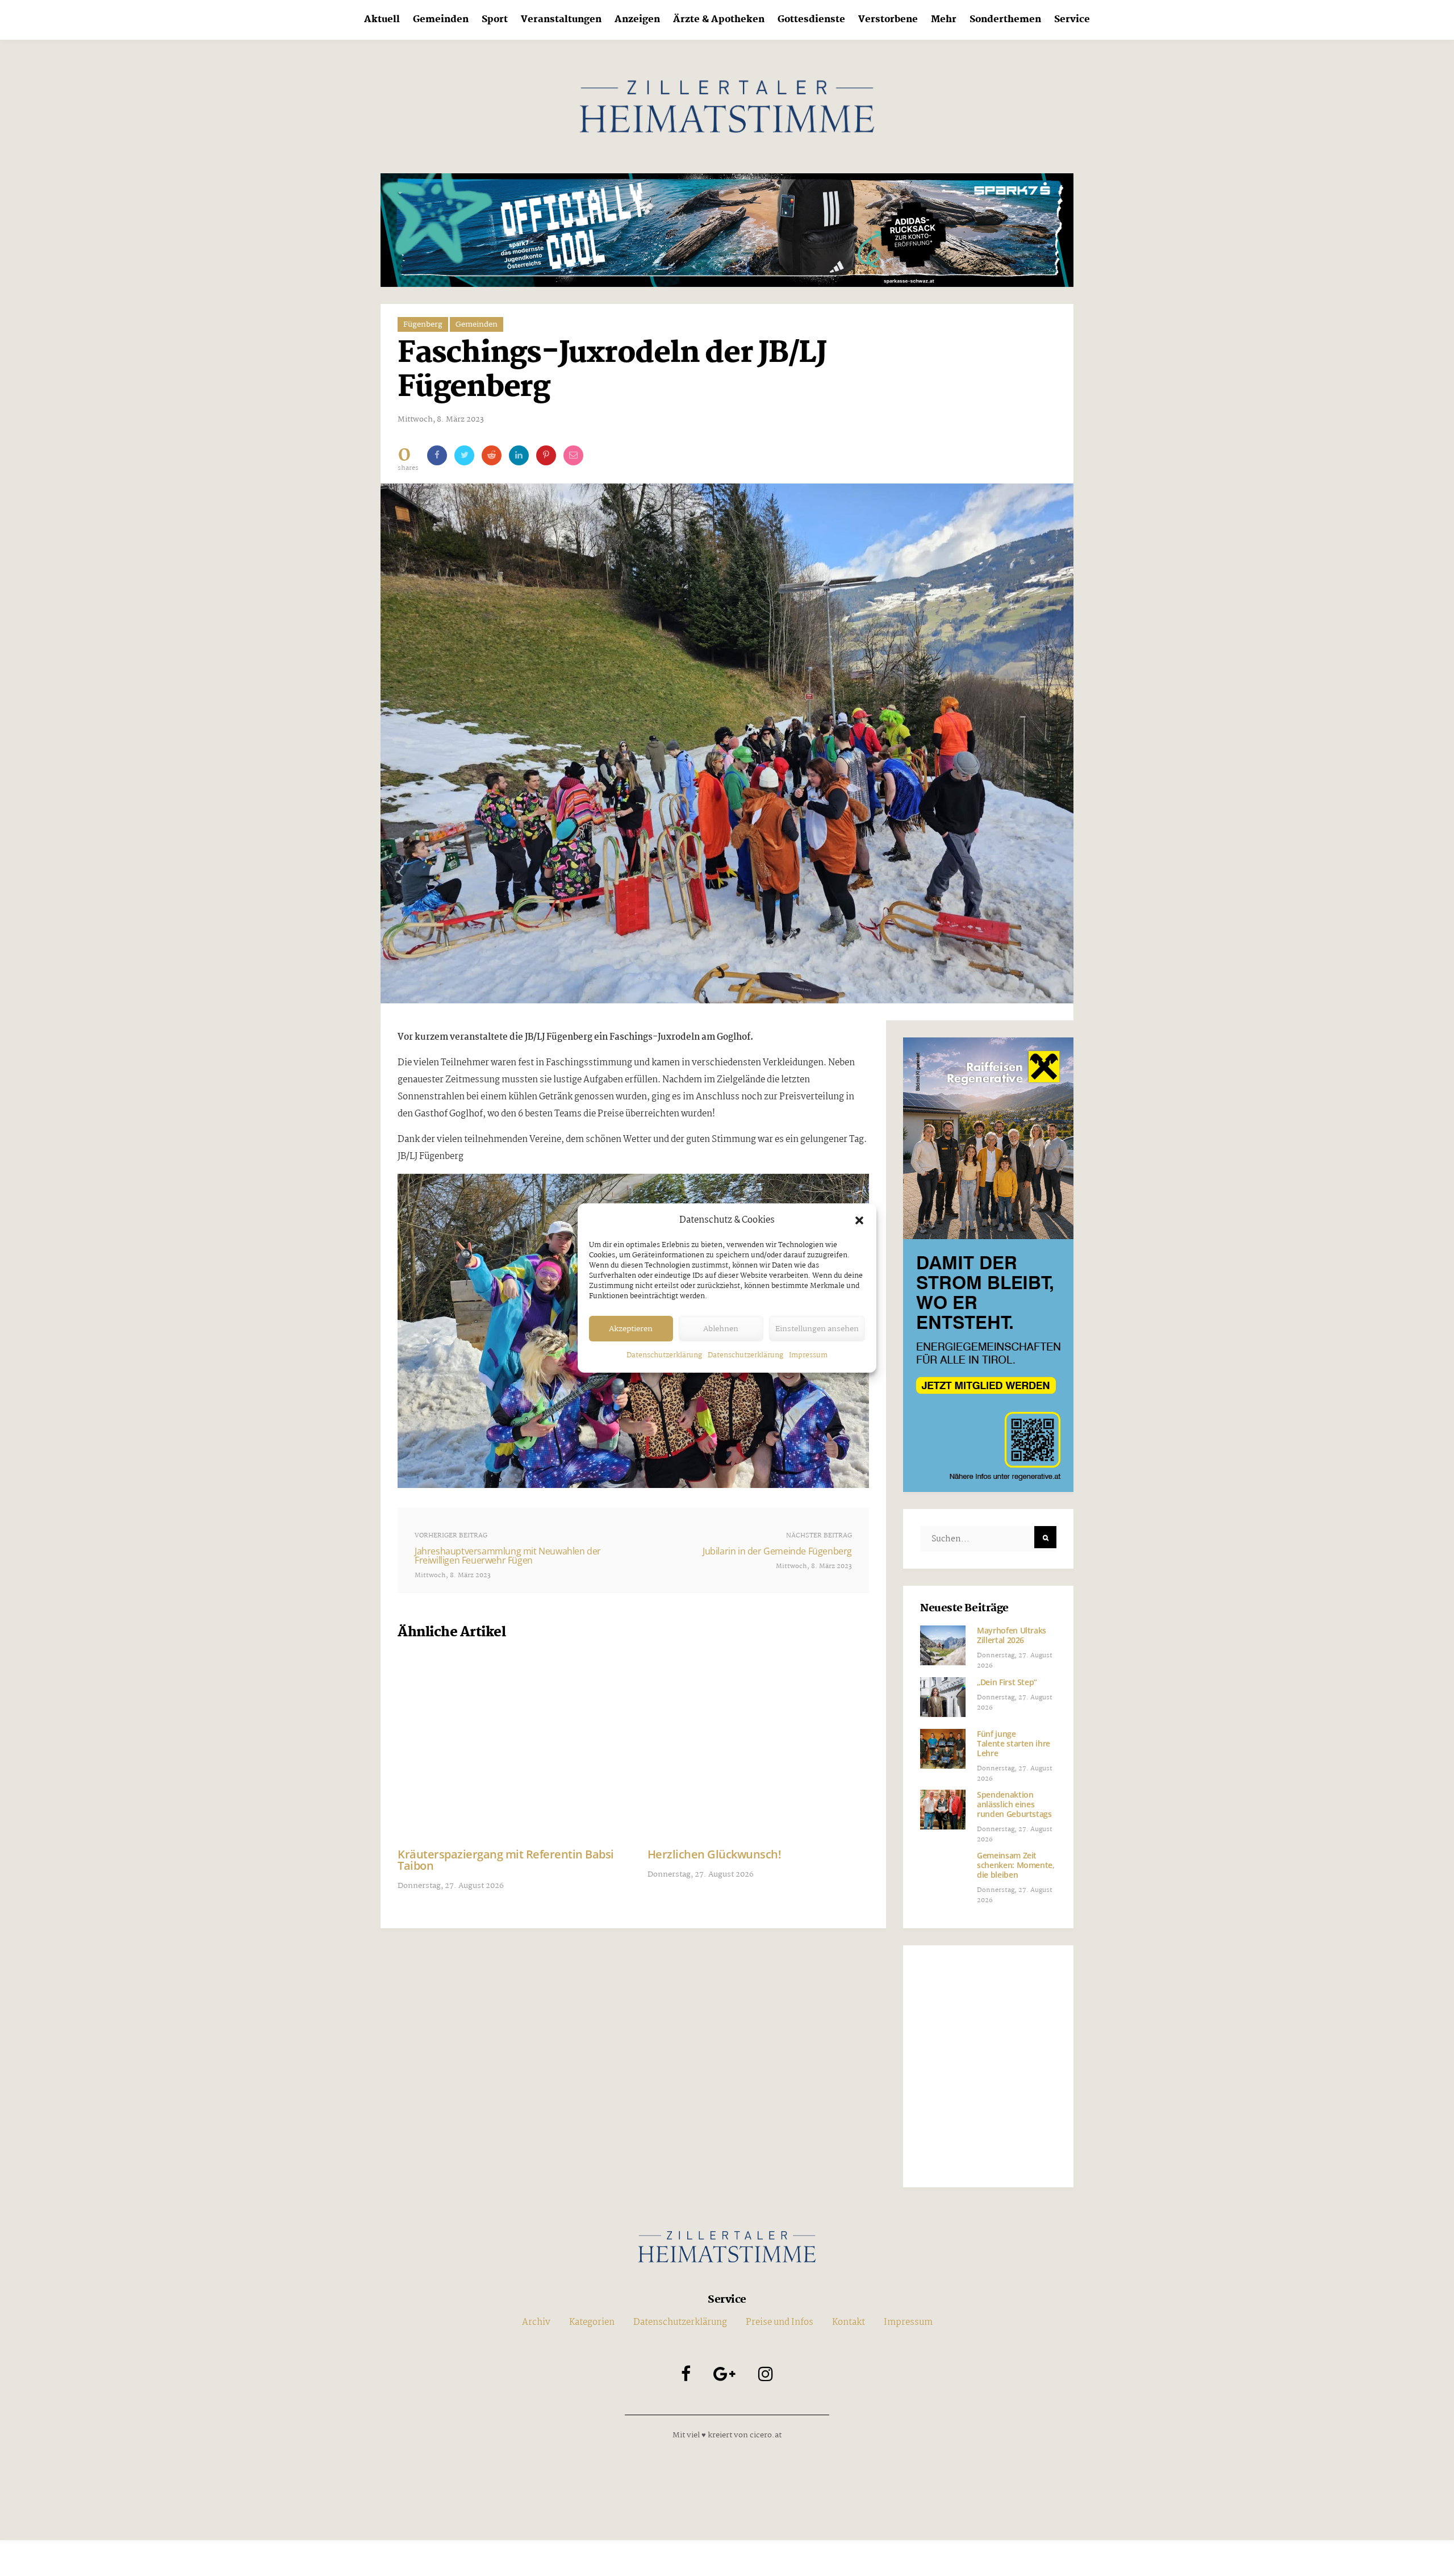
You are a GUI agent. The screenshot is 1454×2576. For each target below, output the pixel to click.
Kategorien (592, 2322)
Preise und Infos (780, 2322)
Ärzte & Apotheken (719, 20)
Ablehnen (721, 1329)
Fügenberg (423, 324)
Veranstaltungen (561, 20)
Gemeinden (441, 20)
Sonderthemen (1005, 20)
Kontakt (849, 2322)
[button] (859, 1220)
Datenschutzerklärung (664, 1355)
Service (1072, 20)
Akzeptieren (631, 1329)
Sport (495, 20)
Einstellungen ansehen (817, 1329)
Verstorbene (888, 20)
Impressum (808, 1355)
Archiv (536, 2322)
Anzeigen (637, 20)
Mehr (944, 20)
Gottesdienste (811, 20)
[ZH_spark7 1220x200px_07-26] (727, 230)
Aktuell (382, 20)
